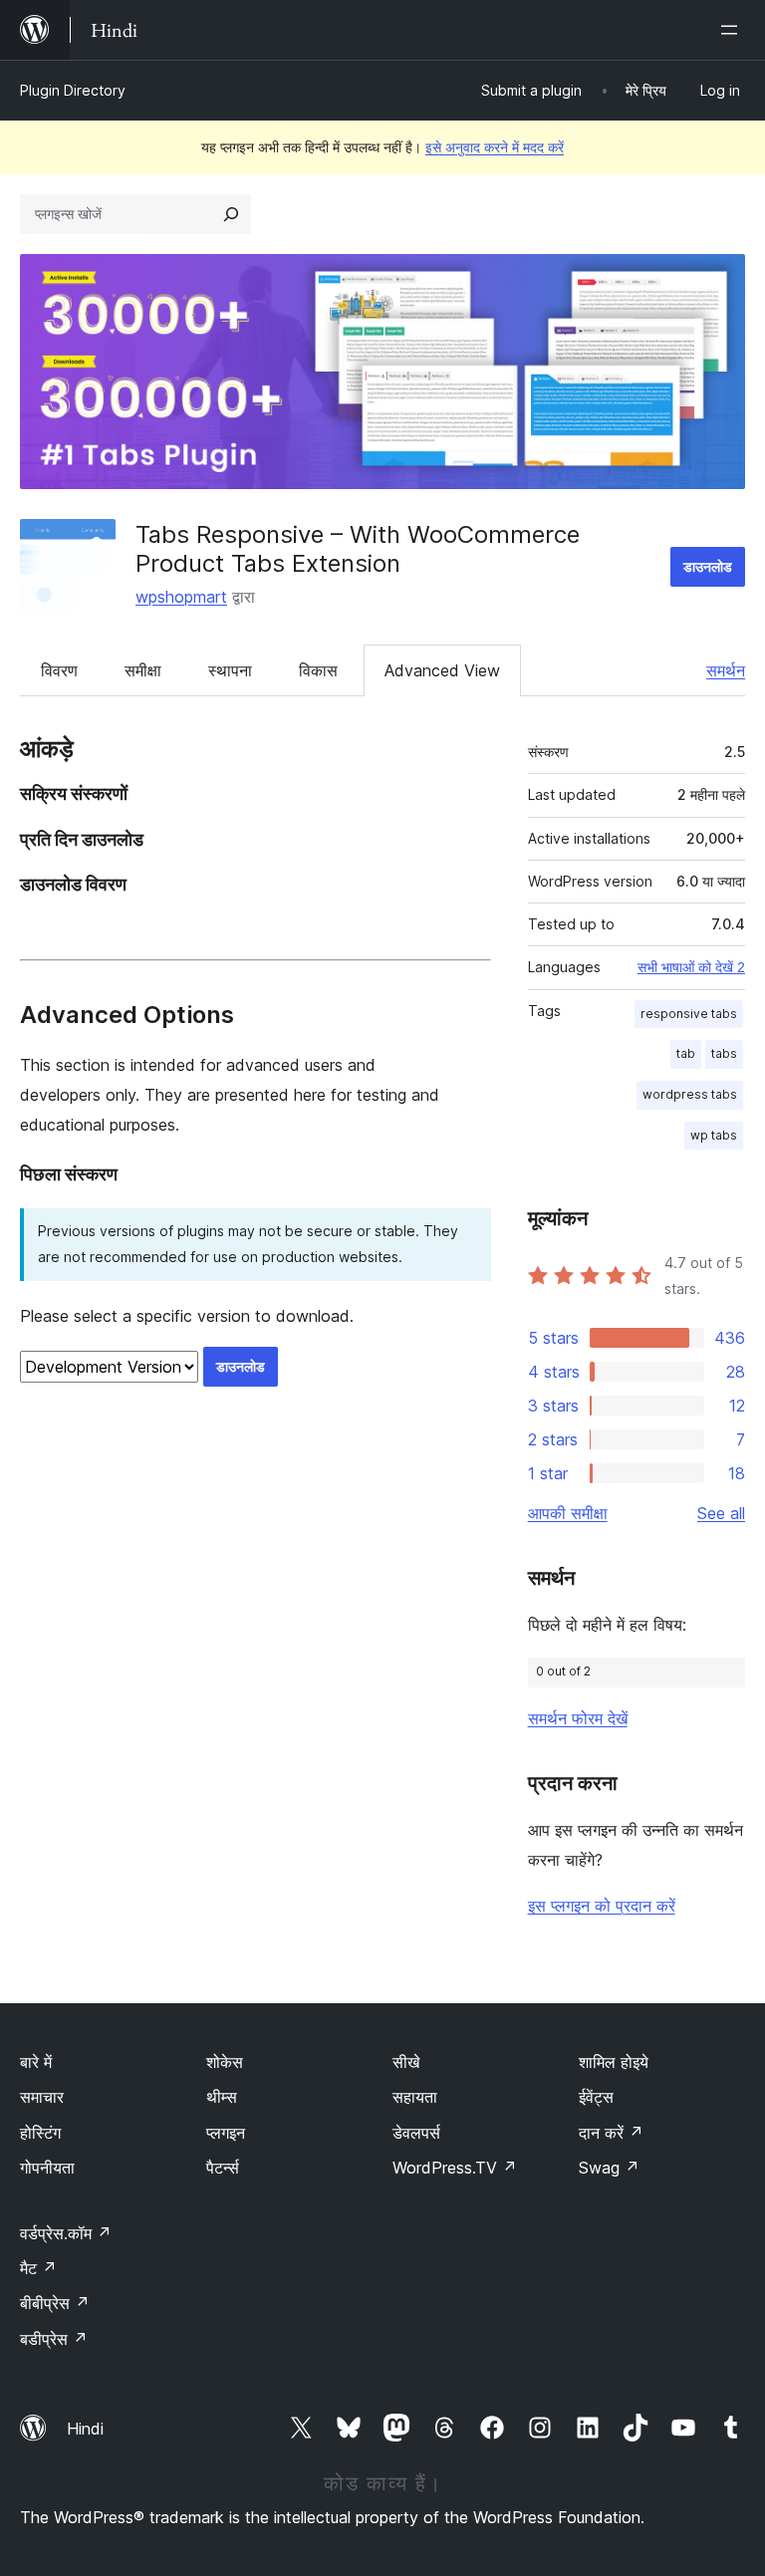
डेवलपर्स (416, 2133)
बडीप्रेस (54, 2339)
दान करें (611, 2133)
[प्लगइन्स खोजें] (231, 214)
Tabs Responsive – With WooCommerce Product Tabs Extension (358, 549)
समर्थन (726, 670)
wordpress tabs (690, 1094)
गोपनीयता (47, 2168)
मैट (38, 2268)
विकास (318, 670)
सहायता (415, 2097)
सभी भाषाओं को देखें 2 (691, 967)
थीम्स (222, 2097)
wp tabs (714, 1135)
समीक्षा (143, 670)
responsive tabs (689, 1014)
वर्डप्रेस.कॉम (66, 2233)
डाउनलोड (708, 566)
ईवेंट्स (596, 2097)
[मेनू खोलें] (733, 30)
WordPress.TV (455, 2168)
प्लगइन (226, 2133)
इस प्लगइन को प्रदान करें (602, 1906)
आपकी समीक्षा (568, 1513)
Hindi (85, 2429)
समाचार (42, 2097)
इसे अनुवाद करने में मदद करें (495, 147)
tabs (724, 1053)
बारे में (36, 2062)
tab (686, 1053)
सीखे (406, 2062)
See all (721, 1513)
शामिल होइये (614, 2062)
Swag (609, 2168)
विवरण (59, 670)
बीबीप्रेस (55, 2303)
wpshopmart (181, 597)
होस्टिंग (40, 2133)
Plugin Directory (73, 90)
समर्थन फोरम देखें (578, 1718)
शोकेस (225, 2062)
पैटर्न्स (223, 2168)
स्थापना (230, 670)
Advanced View (442, 670)
